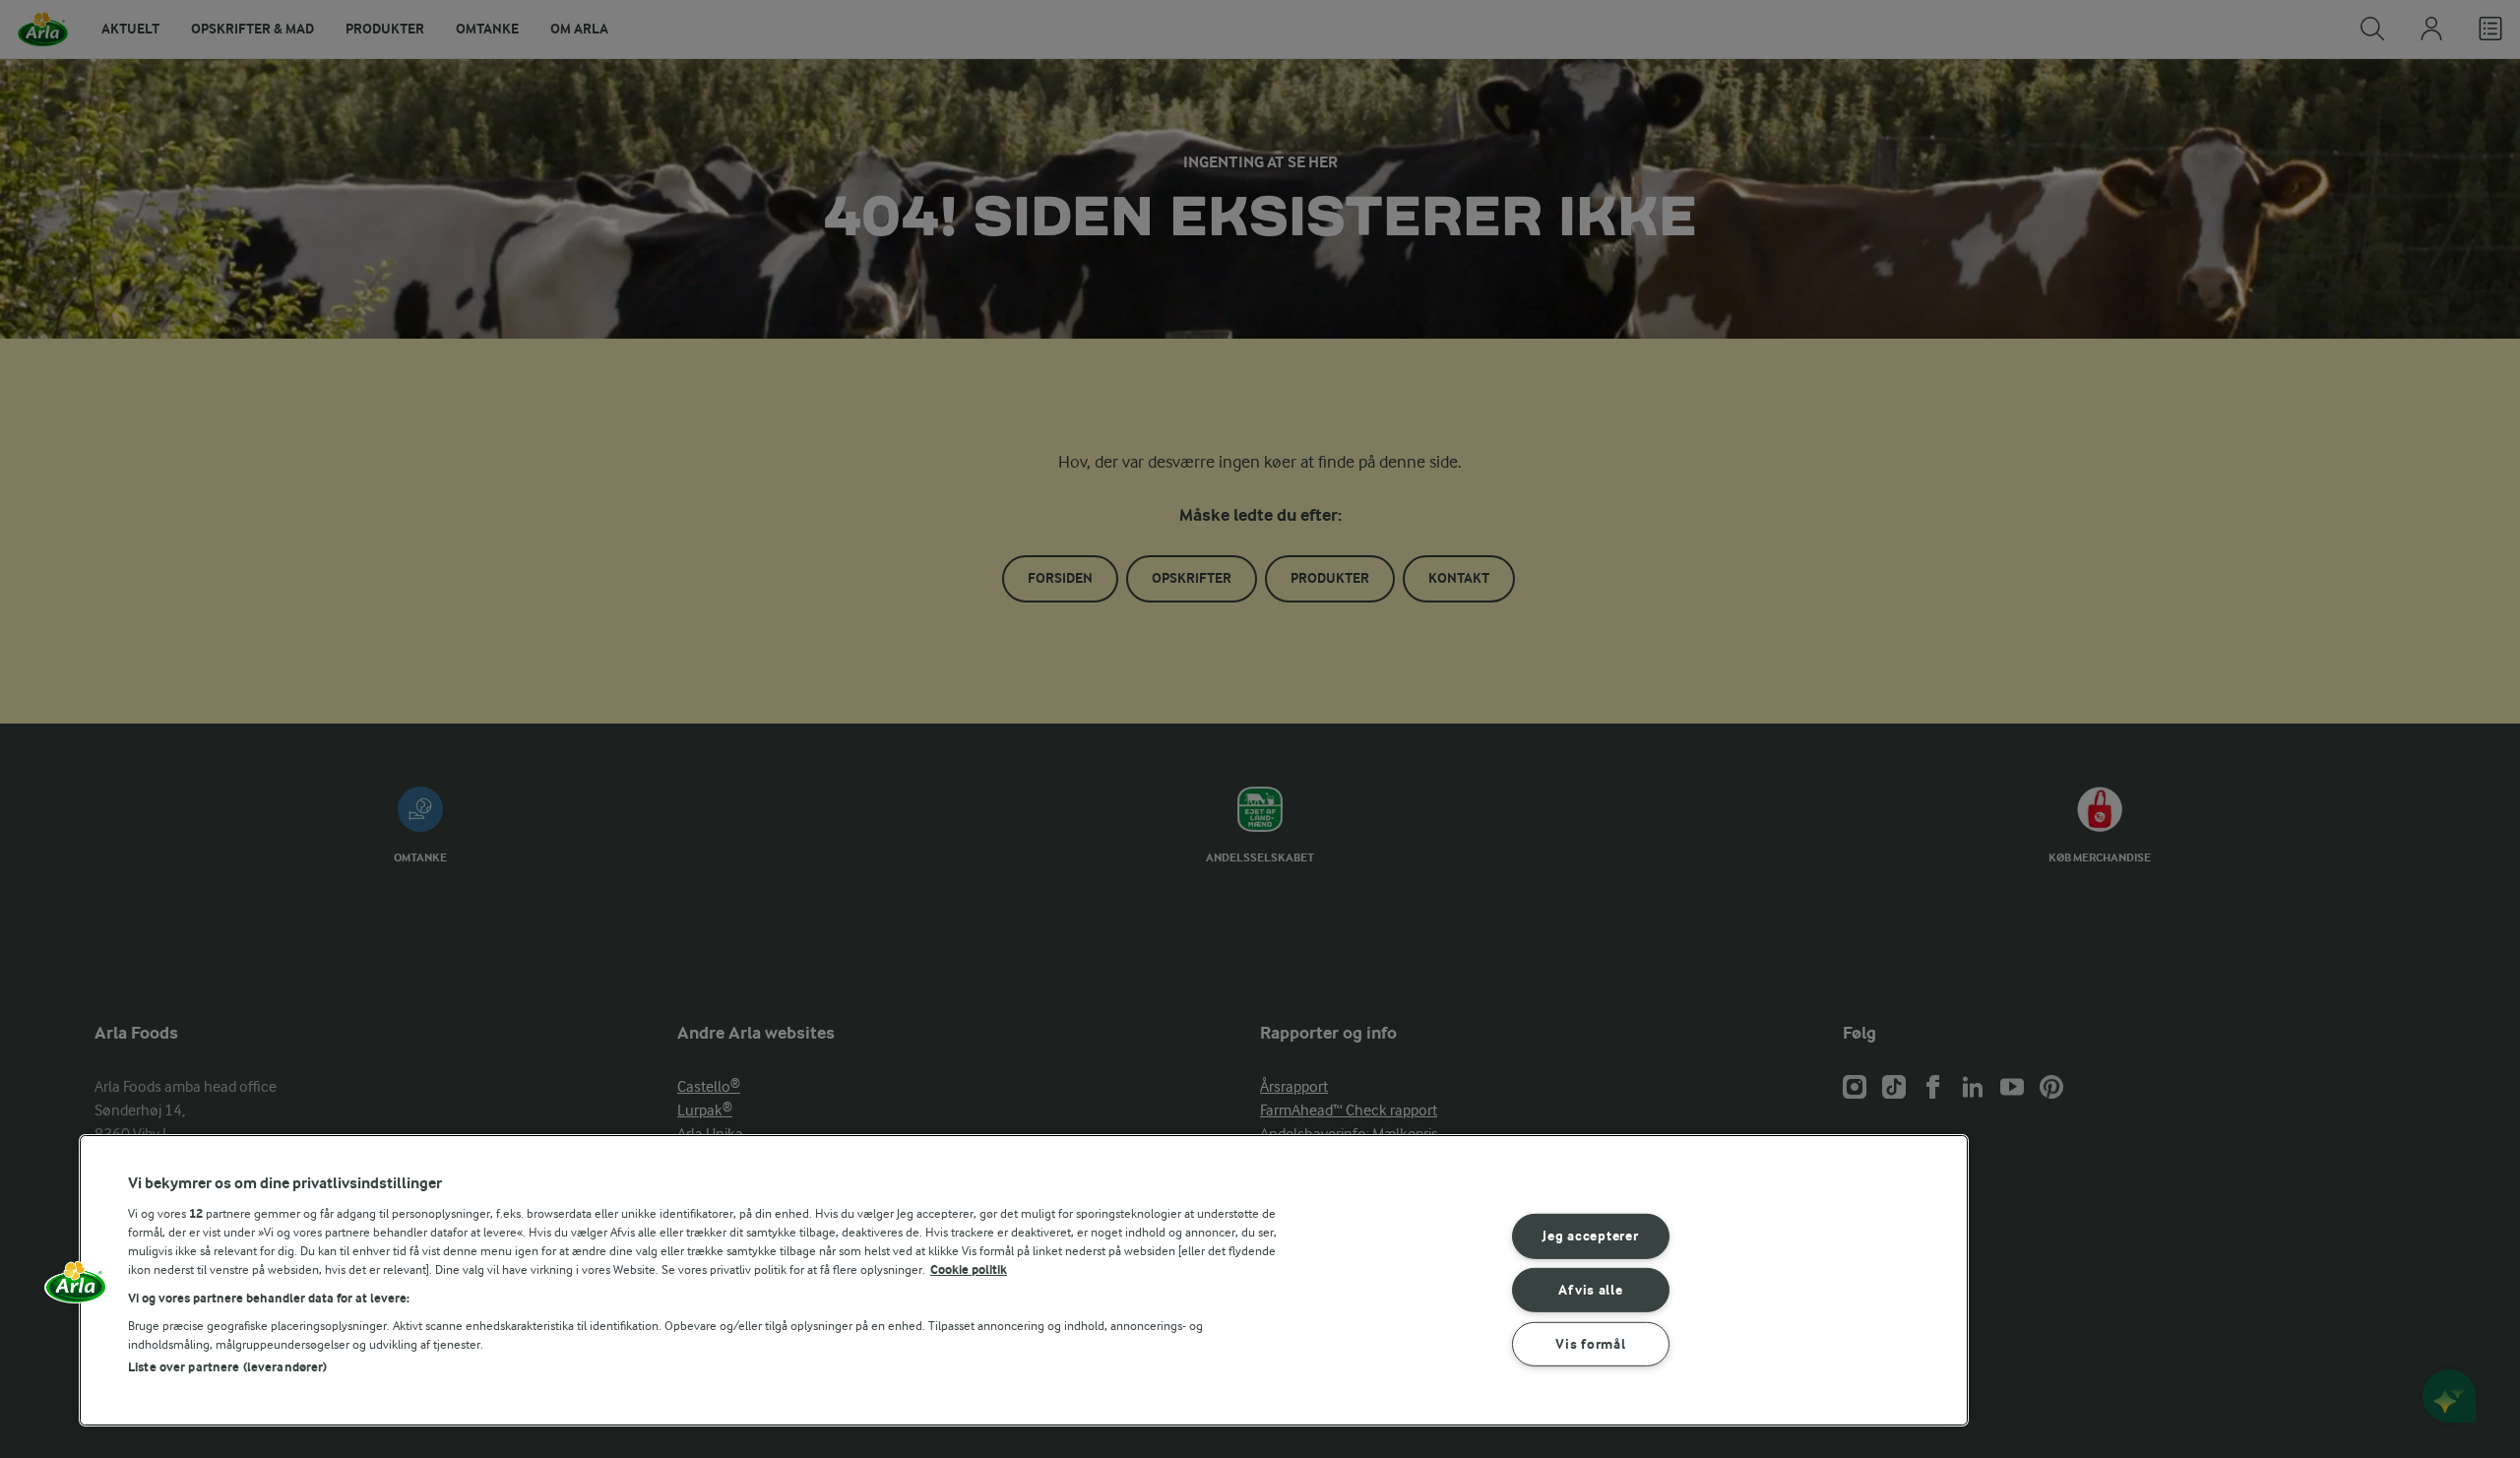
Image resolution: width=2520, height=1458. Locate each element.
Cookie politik (969, 1269)
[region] (1024, 1280)
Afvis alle (1590, 1290)
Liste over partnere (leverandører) (227, 1367)
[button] (76, 1289)
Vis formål (1590, 1344)
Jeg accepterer (1590, 1236)
